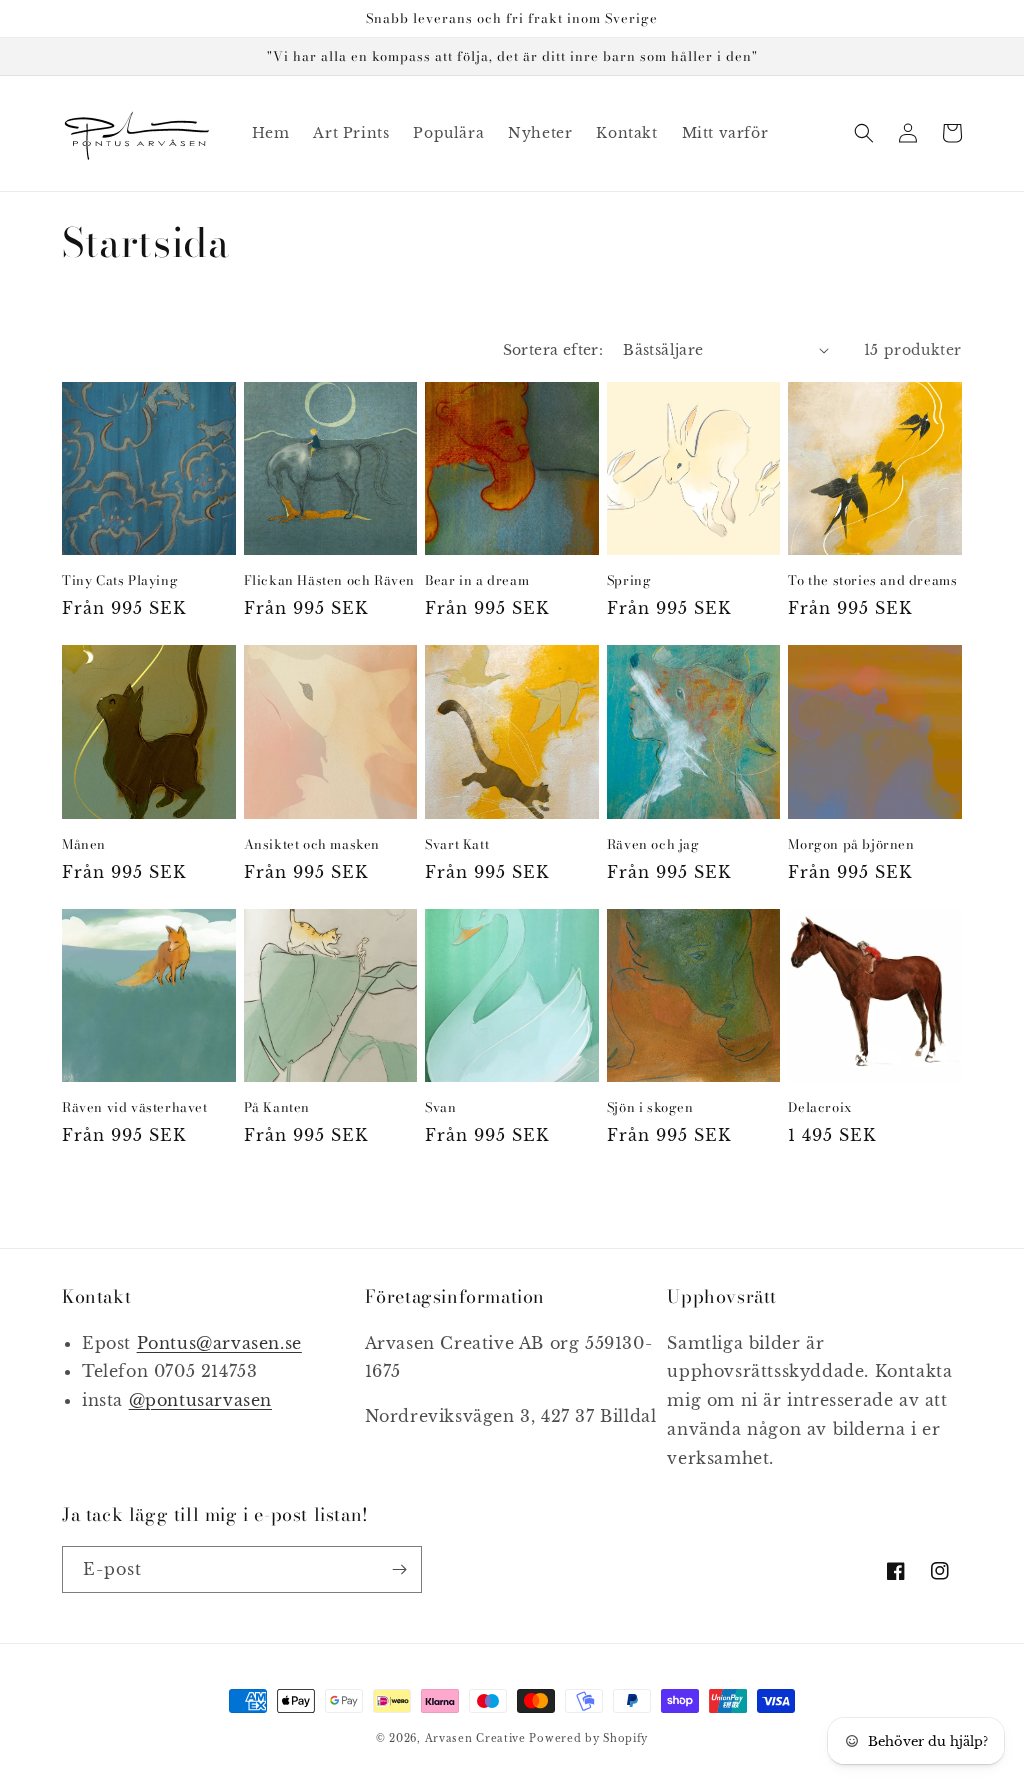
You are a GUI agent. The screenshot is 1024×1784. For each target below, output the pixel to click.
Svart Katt (457, 844)
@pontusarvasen (200, 1400)
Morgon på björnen (851, 844)
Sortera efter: (553, 350)
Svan (440, 1107)
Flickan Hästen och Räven (329, 580)
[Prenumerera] (399, 1569)
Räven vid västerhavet (135, 1107)
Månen (84, 844)
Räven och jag (653, 844)
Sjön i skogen (650, 1107)
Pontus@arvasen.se (219, 1343)
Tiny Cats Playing (120, 580)
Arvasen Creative (475, 1738)
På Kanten (277, 1107)
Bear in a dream (477, 580)
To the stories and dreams (872, 580)
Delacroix (819, 1107)
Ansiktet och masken (312, 844)
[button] (864, 133)
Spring (629, 580)
